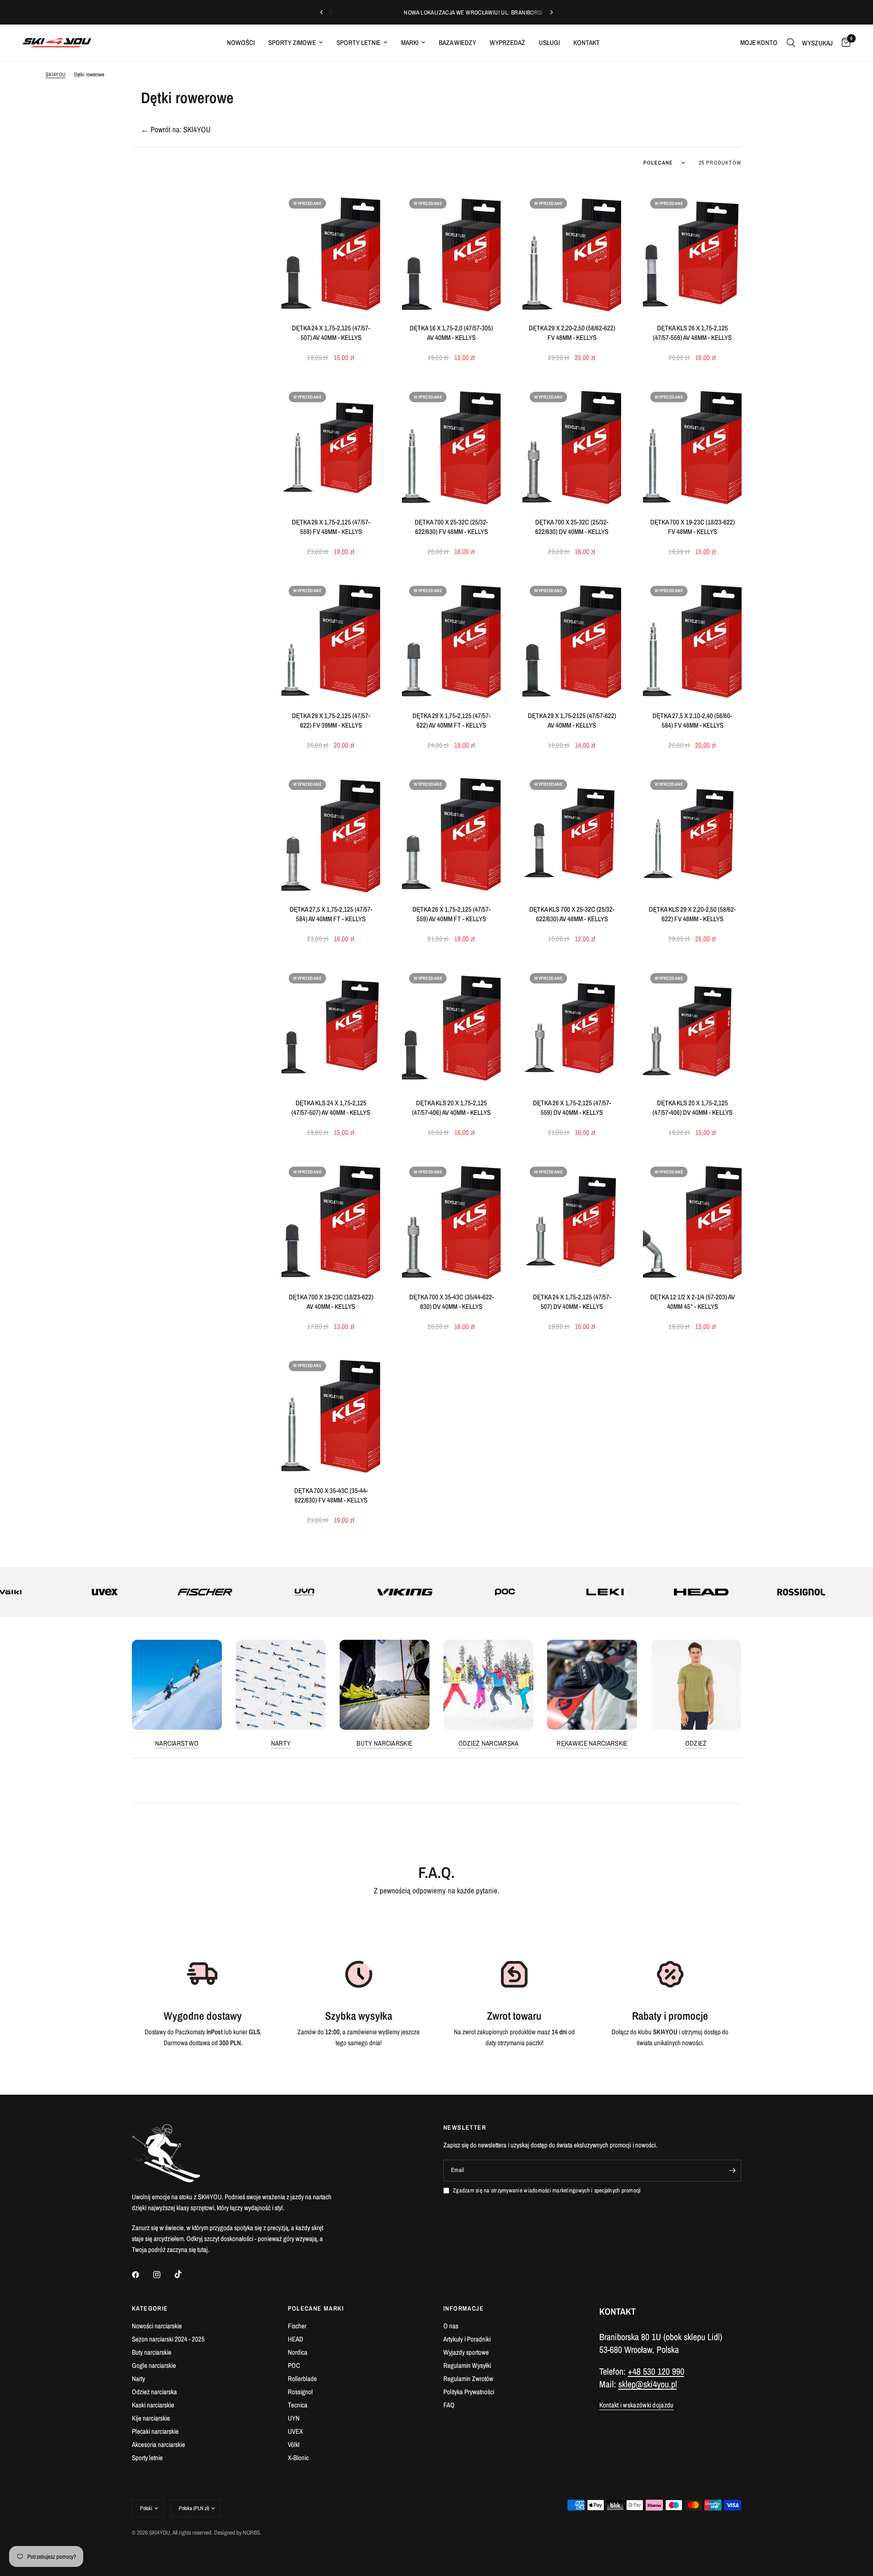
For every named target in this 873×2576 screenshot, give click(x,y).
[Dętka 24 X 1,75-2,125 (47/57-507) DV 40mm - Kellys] (572, 1221)
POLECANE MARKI (316, 2308)
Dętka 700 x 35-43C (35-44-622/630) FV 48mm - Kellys (331, 1495)
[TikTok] (185, 2274)
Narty (281, 1743)
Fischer (297, 2326)
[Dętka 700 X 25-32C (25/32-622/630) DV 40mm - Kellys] (572, 446)
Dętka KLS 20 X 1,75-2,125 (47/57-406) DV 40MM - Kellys (692, 1108)
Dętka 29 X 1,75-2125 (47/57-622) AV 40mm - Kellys (572, 720)
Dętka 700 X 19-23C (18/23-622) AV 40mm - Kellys (331, 1302)
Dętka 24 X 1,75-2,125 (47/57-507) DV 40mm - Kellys (572, 1302)
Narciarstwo (177, 1743)
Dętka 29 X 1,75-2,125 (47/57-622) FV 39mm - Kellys (331, 720)
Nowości (241, 42)
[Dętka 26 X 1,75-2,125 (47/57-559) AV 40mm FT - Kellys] (451, 834)
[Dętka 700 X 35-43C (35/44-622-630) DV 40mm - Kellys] (451, 1221)
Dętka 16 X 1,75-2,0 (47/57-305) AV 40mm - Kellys (451, 333)
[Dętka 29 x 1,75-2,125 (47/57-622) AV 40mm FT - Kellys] (451, 640)
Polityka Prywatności (469, 2392)
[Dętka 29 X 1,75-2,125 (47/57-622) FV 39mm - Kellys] (331, 640)
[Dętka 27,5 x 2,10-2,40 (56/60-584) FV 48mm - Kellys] (692, 640)
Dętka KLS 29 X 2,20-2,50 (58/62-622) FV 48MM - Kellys (692, 914)
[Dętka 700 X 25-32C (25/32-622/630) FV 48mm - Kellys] (451, 446)
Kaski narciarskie (153, 2405)
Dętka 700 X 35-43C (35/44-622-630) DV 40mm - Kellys (452, 1302)
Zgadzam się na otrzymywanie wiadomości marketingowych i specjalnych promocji (547, 2190)
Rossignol (300, 2392)
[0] (844, 43)
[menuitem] (241, 43)
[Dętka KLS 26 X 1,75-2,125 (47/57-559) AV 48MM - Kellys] (692, 252)
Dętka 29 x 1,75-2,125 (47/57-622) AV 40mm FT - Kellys (452, 720)
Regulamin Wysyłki (467, 2365)
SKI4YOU (55, 75)
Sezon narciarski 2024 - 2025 (168, 2339)
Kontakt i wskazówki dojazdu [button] (637, 2405)
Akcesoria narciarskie (158, 2444)
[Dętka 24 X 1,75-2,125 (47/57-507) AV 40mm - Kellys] (331, 252)
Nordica (298, 2352)
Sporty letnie (359, 42)
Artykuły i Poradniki (467, 2339)
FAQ (449, 2405)
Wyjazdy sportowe (466, 2352)
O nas (451, 2326)
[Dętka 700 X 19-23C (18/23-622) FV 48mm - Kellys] (692, 446)
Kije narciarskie (151, 2418)
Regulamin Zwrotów (468, 2379)
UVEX (295, 2431)
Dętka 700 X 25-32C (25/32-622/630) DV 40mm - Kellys (572, 527)
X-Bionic (298, 2458)
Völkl (294, 2444)
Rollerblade (302, 2379)
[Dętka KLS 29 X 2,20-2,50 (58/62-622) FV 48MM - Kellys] (692, 834)
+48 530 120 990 (656, 2371)
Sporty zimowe (292, 42)
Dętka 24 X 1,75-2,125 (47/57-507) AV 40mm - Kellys (331, 333)
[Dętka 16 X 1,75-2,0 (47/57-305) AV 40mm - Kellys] (451, 252)
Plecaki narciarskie (155, 2431)
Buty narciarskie (384, 1743)
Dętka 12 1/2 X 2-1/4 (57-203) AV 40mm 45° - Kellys (692, 1302)
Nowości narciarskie (157, 2326)
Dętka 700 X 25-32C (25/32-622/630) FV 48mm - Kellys (451, 527)
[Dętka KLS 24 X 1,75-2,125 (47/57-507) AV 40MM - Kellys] (331, 1027)
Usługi (549, 42)
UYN (294, 2418)
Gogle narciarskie (154, 2365)
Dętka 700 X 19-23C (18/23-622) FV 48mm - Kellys (692, 527)
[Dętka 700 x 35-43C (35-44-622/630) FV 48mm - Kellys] (331, 1415)
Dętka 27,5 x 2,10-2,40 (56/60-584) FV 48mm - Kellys (692, 720)
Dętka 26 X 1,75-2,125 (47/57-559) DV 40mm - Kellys (572, 1108)
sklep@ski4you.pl (648, 2384)
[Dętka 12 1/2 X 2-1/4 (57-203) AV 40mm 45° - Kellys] (692, 1221)
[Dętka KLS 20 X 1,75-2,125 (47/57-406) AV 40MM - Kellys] (451, 1027)
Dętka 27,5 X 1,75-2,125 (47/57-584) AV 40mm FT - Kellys (331, 914)
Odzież (696, 1743)
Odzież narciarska (489, 1743)
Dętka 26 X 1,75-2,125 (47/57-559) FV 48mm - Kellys (331, 527)
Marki (410, 42)
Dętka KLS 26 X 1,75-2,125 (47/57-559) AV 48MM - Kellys (692, 333)
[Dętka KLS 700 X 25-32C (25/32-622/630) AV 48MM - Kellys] (572, 834)
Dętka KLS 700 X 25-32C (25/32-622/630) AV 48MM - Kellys (572, 914)
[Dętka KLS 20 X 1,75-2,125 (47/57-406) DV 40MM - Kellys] (692, 1027)
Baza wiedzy (457, 42)
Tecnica (298, 2405)
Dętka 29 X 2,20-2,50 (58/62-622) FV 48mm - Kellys (572, 333)
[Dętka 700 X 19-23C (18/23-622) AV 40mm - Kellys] (331, 1221)
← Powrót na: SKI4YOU (176, 129)
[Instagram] (163, 2275)
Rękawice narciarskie (592, 1743)
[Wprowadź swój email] (732, 2171)
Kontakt (587, 42)
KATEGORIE (150, 2308)
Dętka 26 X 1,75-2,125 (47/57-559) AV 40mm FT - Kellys (452, 914)
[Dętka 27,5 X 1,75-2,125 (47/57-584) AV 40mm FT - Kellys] (331, 834)
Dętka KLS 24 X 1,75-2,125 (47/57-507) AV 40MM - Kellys (331, 1108)
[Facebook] (142, 2275)
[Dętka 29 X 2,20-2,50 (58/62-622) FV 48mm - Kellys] (572, 252)
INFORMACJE (464, 2308)
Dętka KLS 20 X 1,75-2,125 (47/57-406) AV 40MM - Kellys (451, 1108)
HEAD (296, 2339)
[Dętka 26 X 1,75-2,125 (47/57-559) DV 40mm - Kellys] (572, 1027)
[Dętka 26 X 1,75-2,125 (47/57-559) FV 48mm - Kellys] (331, 446)
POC (294, 2365)
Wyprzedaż (507, 42)
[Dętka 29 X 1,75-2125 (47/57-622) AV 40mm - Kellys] (572, 640)
